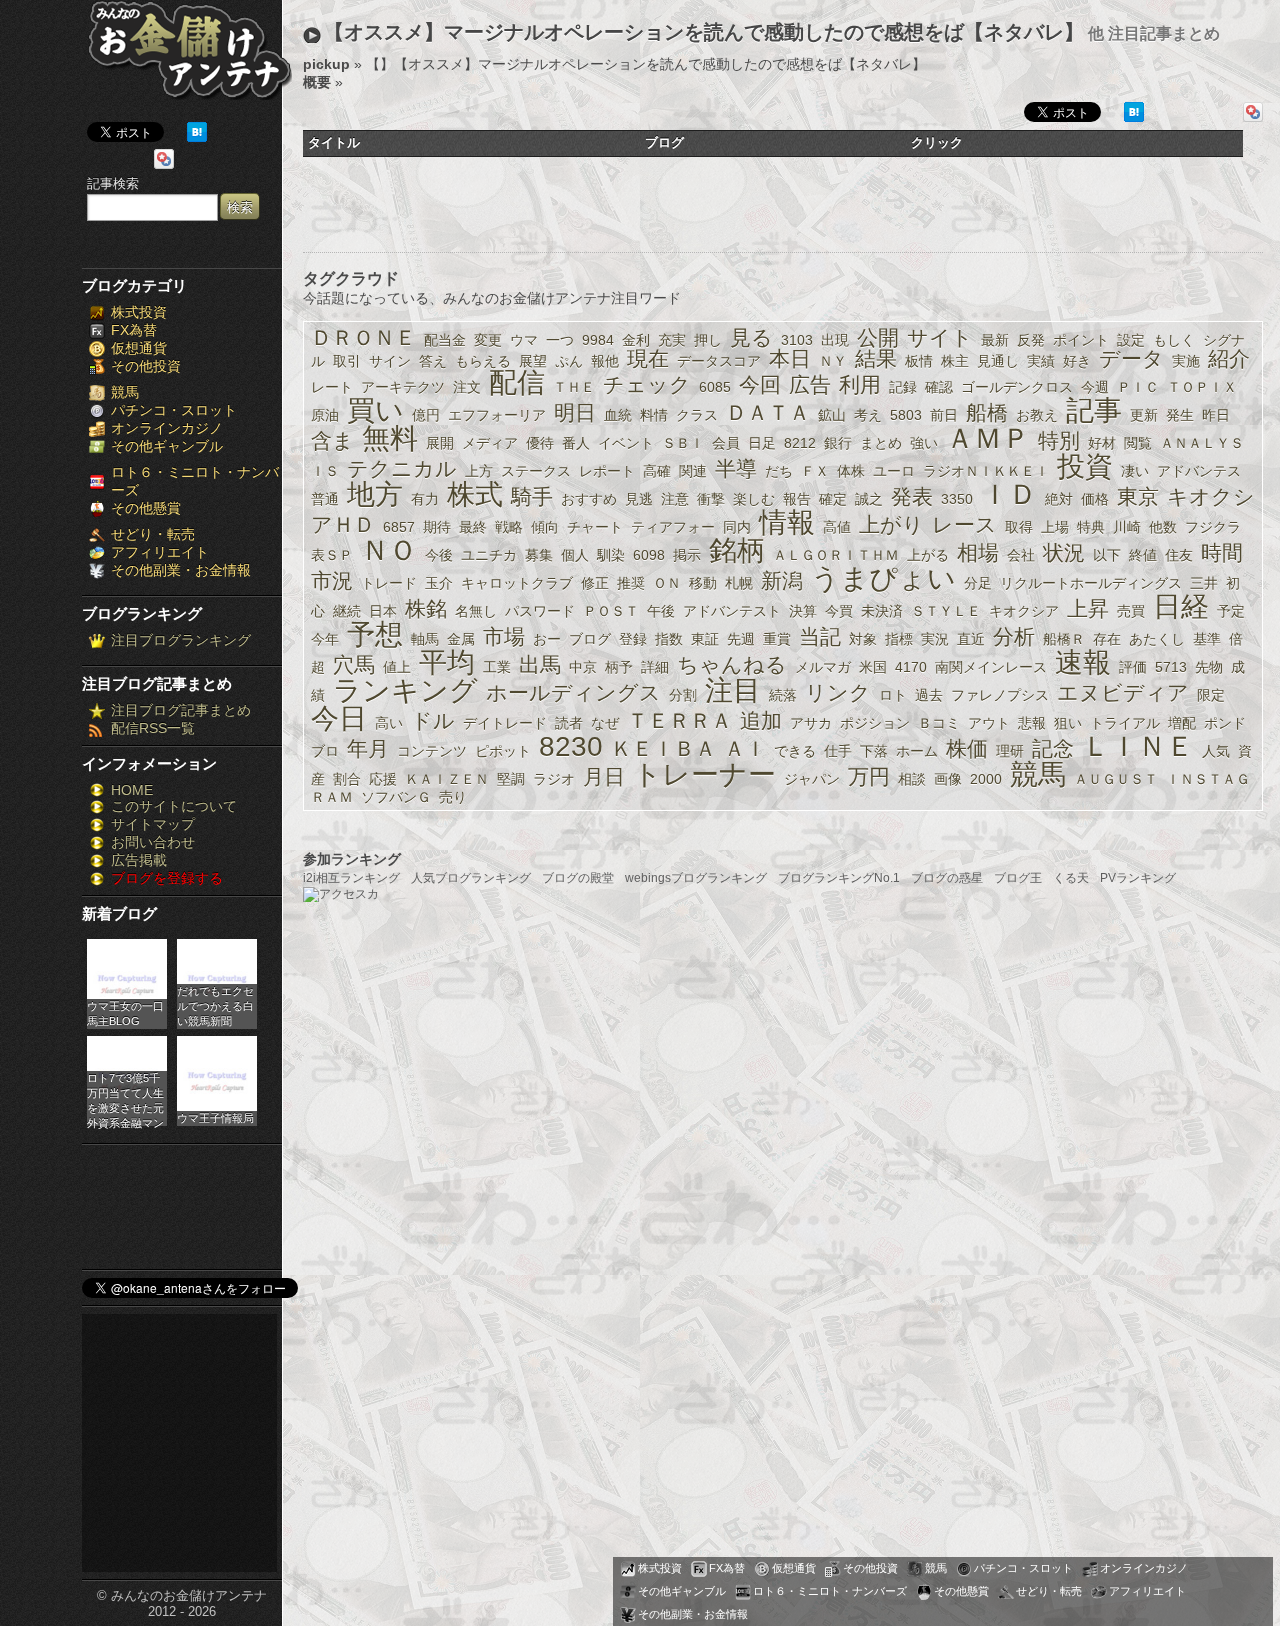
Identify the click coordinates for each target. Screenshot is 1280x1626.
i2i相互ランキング (351, 878)
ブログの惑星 (947, 878)
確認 (939, 387)
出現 (835, 340)
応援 (383, 779)
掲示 (687, 555)
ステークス (536, 471)
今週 (1095, 387)
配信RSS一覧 (153, 728)
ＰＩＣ (1138, 387)
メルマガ (823, 667)
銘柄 (737, 550)
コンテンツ (432, 751)
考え (868, 415)
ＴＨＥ (574, 387)
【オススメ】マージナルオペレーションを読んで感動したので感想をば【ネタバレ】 (704, 32)
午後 (661, 611)
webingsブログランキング (696, 878)
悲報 (1032, 723)
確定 (833, 499)
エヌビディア (1123, 692)
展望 (533, 361)
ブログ (590, 639)
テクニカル (402, 468)
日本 (383, 611)
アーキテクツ (403, 387)
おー (547, 639)
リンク (838, 692)
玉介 (439, 583)
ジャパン (812, 779)
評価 (1133, 667)
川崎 (1127, 527)
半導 (736, 468)
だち (779, 471)
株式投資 (139, 312)
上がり (891, 524)
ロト (893, 695)
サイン (390, 361)
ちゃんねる (732, 664)
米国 (873, 667)
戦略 (509, 527)
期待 (437, 527)
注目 (733, 690)
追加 (761, 720)
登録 (633, 639)
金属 (461, 639)
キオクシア (1024, 611)
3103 (797, 340)
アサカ (811, 723)
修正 (595, 583)
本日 (790, 358)
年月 (368, 748)
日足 (762, 443)
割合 (347, 779)
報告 (797, 499)
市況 (332, 580)
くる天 (1071, 878)
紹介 (1229, 358)
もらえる (483, 361)
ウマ (524, 340)
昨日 (1216, 415)
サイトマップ (153, 824)
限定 (1211, 695)
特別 (1059, 440)
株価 (967, 748)
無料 (390, 438)
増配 (1182, 723)
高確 (657, 471)
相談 (912, 779)
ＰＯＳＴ (611, 611)
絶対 (1059, 499)
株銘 (426, 608)
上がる (928, 555)
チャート (595, 527)
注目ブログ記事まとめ (181, 710)
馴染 (611, 555)
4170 (911, 667)
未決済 (882, 611)
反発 (1031, 340)
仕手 (838, 751)
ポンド (1225, 723)
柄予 (619, 667)
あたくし (1157, 639)
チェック (647, 384)
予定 (1231, 611)
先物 (1209, 667)
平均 (447, 662)
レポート (607, 471)
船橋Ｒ (1064, 639)
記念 (1053, 748)
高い (389, 723)
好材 (1102, 443)
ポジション (875, 723)
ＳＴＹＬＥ (946, 611)
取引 (347, 361)
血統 (618, 415)
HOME (132, 790)
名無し (476, 611)
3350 (957, 499)
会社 (1021, 555)
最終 (473, 527)
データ (1131, 358)
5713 (1171, 667)
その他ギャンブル (167, 446)
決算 (803, 611)
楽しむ (754, 499)
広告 (810, 384)
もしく (1174, 340)
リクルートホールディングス (1091, 583)
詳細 (655, 667)
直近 (971, 639)
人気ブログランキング (471, 878)
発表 (912, 496)
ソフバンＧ (396, 797)
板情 (919, 361)
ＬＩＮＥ (1138, 746)
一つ (560, 340)
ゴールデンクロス (1017, 387)
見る (751, 337)
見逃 (639, 499)
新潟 (782, 580)
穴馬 (354, 664)
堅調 (511, 779)
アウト (989, 723)
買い (375, 410)
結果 (876, 358)
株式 (475, 494)
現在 (648, 358)
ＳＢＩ (683, 443)
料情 (654, 415)
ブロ (325, 751)
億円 (426, 415)
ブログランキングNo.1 (839, 878)
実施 (1186, 361)
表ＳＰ (332, 555)
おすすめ (589, 499)
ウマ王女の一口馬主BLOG (125, 1013)
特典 (1091, 527)
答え (433, 361)
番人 (576, 443)
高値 (837, 527)
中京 (583, 667)
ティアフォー (673, 527)
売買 (1131, 611)
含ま (332, 440)
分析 (1014, 636)
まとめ (881, 443)
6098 (649, 555)
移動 (703, 583)
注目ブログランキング (181, 640)
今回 (760, 384)
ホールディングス (573, 692)
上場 (1055, 527)
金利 (636, 340)
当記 (820, 636)
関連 (693, 471)
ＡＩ (745, 748)
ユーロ (894, 471)
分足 (978, 583)
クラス (697, 415)
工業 (497, 667)
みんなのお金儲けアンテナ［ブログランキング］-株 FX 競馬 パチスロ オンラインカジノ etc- (189, 57)
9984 (598, 340)
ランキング (405, 690)
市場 (504, 636)
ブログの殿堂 (578, 878)
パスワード (540, 611)
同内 (737, 527)
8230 (571, 746)
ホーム (917, 751)
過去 (929, 695)
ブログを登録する (167, 878)
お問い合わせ (153, 842)
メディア (490, 443)
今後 (439, 555)
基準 (1207, 639)
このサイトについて (174, 806)
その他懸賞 (146, 508)
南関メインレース (991, 667)
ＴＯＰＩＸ (1202, 387)
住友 (1179, 555)
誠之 (869, 499)
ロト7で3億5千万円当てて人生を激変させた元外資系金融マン (125, 1099)
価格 (1095, 499)
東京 (1138, 496)
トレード (389, 583)
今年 (325, 639)
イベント (626, 443)
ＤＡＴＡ (768, 412)
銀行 (838, 443)
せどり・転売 (153, 534)
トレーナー (704, 774)
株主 (955, 361)
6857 (399, 527)
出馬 (540, 664)
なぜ (605, 723)
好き (1077, 361)
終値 (1143, 555)
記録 (903, 387)
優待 (540, 443)
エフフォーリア (497, 415)
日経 (1181, 606)
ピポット (503, 751)
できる (795, 751)
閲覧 (1138, 443)
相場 (978, 552)
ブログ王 (1018, 878)
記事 (1094, 410)
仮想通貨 (139, 348)
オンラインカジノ (167, 428)
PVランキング (1138, 878)
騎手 (532, 496)
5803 (906, 415)
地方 (375, 494)
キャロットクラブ (517, 583)
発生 (1180, 415)
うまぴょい (883, 578)
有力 (425, 499)
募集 (539, 555)
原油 (325, 415)
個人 (575, 555)
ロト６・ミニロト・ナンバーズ (830, 1591)
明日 (575, 412)
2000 (986, 779)
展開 (440, 443)
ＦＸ (815, 471)
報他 (605, 361)
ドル (433, 720)
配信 (517, 382)
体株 (851, 471)
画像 (948, 779)
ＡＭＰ (988, 438)
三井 (1204, 583)
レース (964, 524)
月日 (604, 776)
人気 (1216, 751)
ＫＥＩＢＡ (663, 748)
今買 (839, 611)
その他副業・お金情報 (181, 570)
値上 (397, 667)
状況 (1064, 552)
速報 (1083, 662)
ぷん (569, 361)
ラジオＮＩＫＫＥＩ (986, 471)
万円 (869, 776)
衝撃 (711, 499)
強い (924, 443)
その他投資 (146, 366)
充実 (672, 340)
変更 (488, 340)
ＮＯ (389, 550)
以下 (1107, 555)
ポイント (1081, 340)
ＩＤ (1009, 494)
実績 (1041, 361)
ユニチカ (489, 555)
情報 (787, 522)
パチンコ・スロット (174, 410)
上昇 (1088, 608)
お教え (1037, 415)
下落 (874, 751)
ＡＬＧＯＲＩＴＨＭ (836, 555)
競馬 (125, 392)
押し (708, 340)
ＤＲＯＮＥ (363, 337)
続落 (783, 695)
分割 (683, 695)
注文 (467, 387)
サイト (940, 337)
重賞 (777, 639)
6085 (715, 387)
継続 (347, 611)
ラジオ (554, 779)
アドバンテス (1199, 471)
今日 (339, 718)
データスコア (719, 361)
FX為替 (134, 330)
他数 (1163, 527)
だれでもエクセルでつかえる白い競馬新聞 (215, 1006)
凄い (1135, 471)
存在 (1107, 639)
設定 (1131, 340)
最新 (995, 340)
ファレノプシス (1000, 695)
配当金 (445, 340)
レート (332, 387)
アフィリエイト (160, 552)
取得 (1019, 527)
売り (453, 797)
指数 (669, 639)
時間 (1222, 552)
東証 (705, 639)
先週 (741, 639)
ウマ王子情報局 (215, 1118)
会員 (726, 443)
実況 (935, 639)
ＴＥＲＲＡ (679, 720)
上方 (479, 471)
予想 (375, 634)
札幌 (739, 583)
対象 (863, 639)
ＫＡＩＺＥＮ (447, 779)
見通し (998, 361)
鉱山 (832, 415)
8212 (800, 443)
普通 (325, 499)
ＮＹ (833, 361)
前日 (944, 415)
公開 (878, 337)
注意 (675, 499)
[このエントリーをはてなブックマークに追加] (197, 137)
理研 (1010, 751)
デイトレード (505, 723)
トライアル (1125, 723)
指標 (899, 639)
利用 (860, 384)
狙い (1068, 723)
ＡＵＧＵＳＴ (1116, 779)
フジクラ (1213, 527)
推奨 (631, 583)
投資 (1085, 466)
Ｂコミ (939, 723)
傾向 (545, 527)
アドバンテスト (732, 611)
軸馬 (425, 639)
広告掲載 (139, 860)
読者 (569, 723)
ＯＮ (667, 583)
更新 (1144, 415)
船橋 (987, 412)
